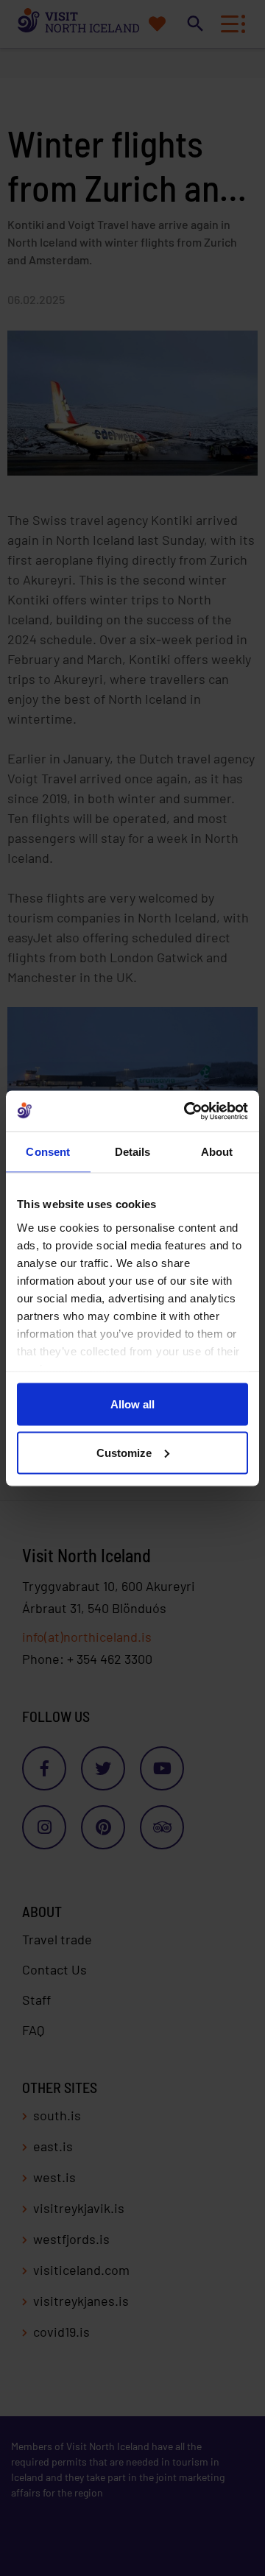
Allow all (132, 1404)
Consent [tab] (48, 1152)
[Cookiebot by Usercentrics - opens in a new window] (187, 1111)
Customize (124, 1452)
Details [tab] (133, 1152)
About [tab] (217, 1152)
